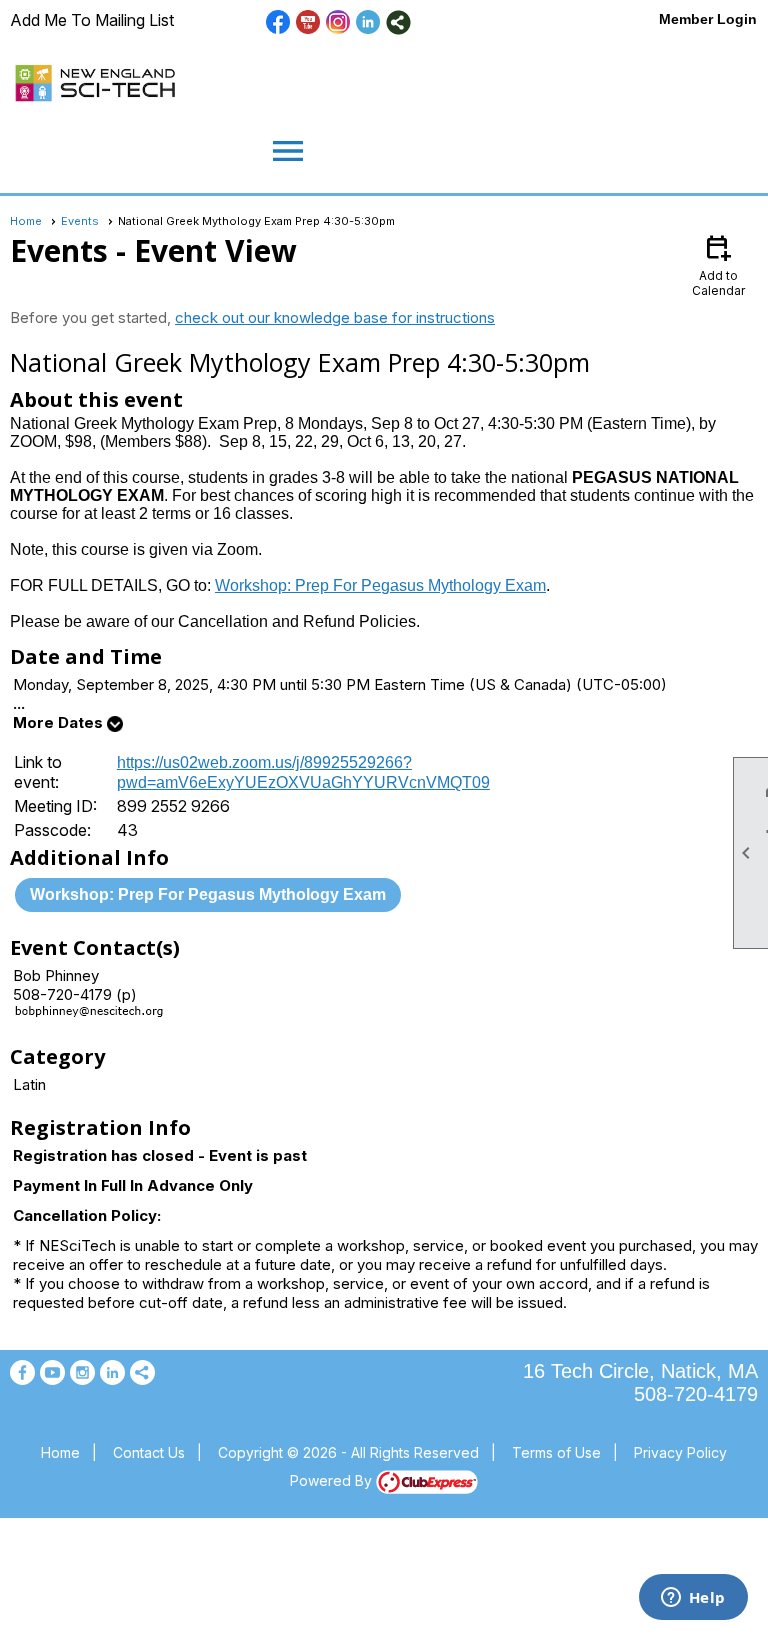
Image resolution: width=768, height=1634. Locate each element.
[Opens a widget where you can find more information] (693, 1599)
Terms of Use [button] (556, 1452)
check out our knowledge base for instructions (335, 317)
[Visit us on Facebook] (278, 22)
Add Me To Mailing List (92, 20)
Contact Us (149, 1452)
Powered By (333, 1480)
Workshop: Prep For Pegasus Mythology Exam (380, 585)
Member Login (708, 19)
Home (26, 221)
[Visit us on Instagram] (338, 22)
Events (80, 221)
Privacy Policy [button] (680, 1452)
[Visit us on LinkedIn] (368, 22)
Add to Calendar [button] (718, 264)
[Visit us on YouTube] (308, 22)
